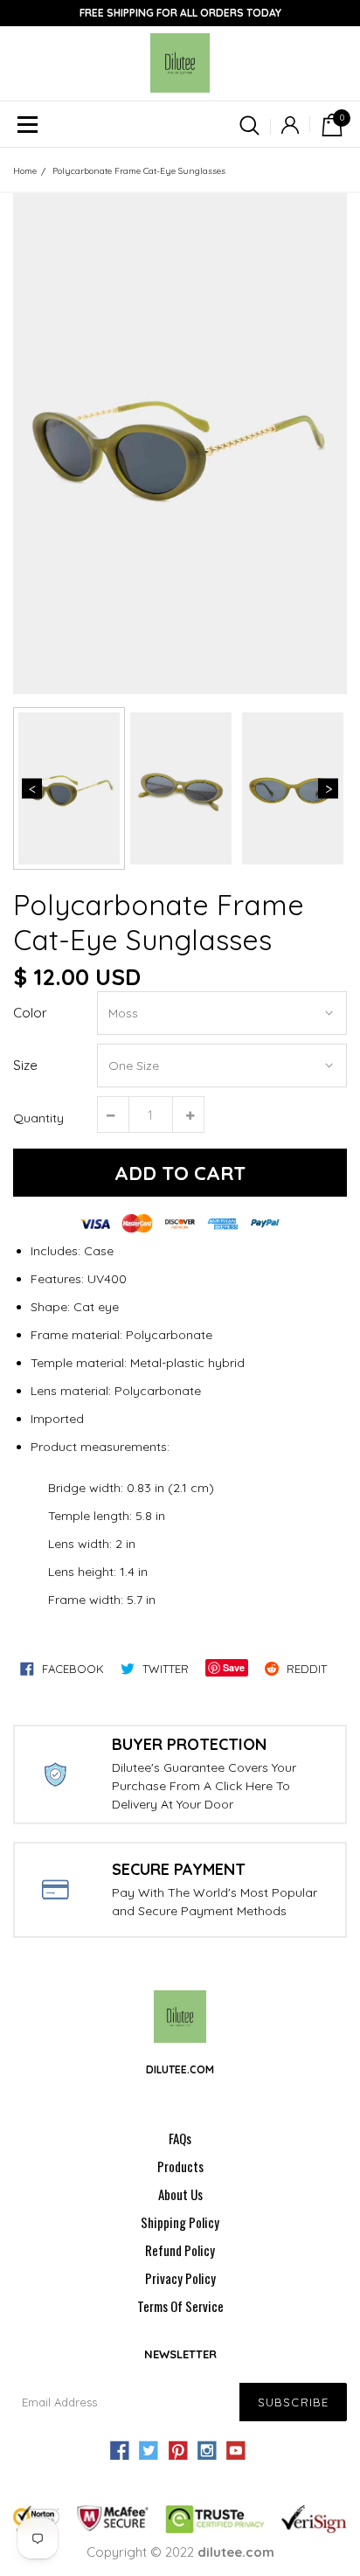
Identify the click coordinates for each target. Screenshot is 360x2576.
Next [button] (328, 789)
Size (25, 1065)
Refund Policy (180, 2250)
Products (180, 2166)
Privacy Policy (180, 2278)
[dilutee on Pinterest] (177, 2451)
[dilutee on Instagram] (207, 2451)
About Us (180, 2194)
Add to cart (180, 1173)
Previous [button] (32, 789)
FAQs (180, 2138)
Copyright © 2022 (180, 2552)
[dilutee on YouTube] (236, 2451)
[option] (180, 444)
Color (30, 1013)
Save (234, 1667)
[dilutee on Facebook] (120, 2451)
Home (25, 171)
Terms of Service (180, 2306)
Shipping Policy (180, 2222)
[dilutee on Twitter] (149, 2451)
